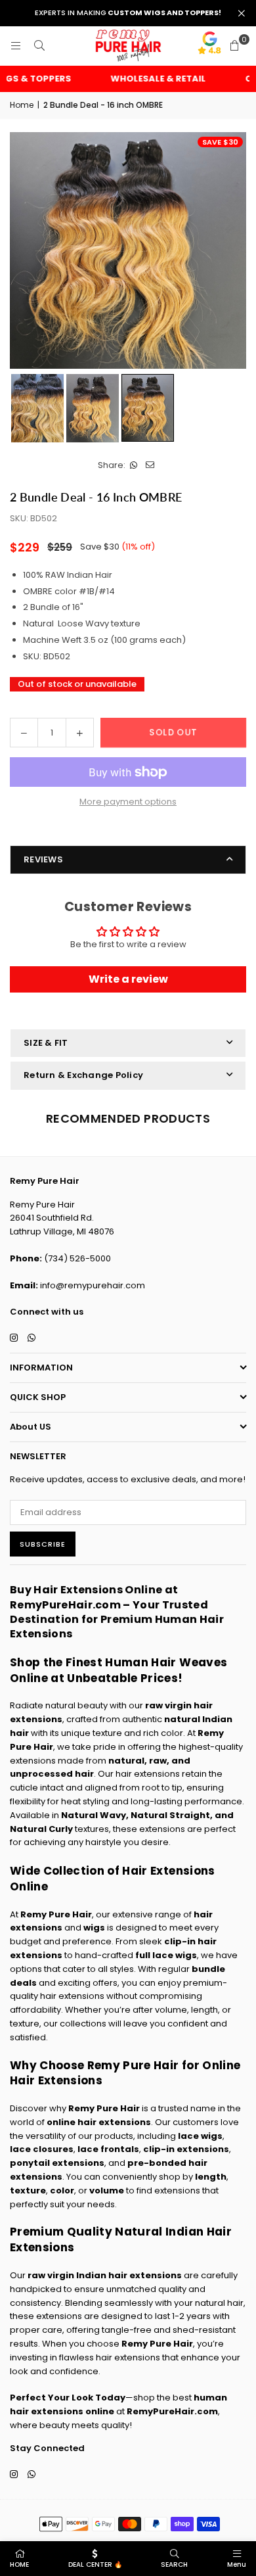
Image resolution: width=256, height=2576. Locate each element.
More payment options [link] (128, 802)
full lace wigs (166, 1955)
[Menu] (16, 46)
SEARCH (174, 2564)
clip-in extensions (186, 2149)
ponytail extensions (57, 2163)
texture (28, 2190)
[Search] (39, 46)
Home (22, 105)
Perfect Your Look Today (68, 2398)
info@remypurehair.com (93, 1285)
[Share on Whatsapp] (134, 466)
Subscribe (43, 1544)
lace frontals (108, 2149)
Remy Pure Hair (56, 1914)
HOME (19, 2564)
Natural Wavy (94, 1815)
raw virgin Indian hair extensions (105, 2275)
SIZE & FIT (46, 1043)
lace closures (42, 2149)
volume (107, 2190)
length (211, 2177)
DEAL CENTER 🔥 (95, 2564)
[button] (234, 46)
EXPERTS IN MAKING (128, 13)
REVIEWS (43, 859)
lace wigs (200, 2136)
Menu (237, 2564)
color (62, 2190)
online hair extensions (99, 2122)
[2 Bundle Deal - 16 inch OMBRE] (37, 408)
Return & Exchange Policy (83, 1075)
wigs (94, 1928)
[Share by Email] (150, 466)
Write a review (128, 979)
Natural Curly (41, 1829)
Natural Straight (170, 1815)
